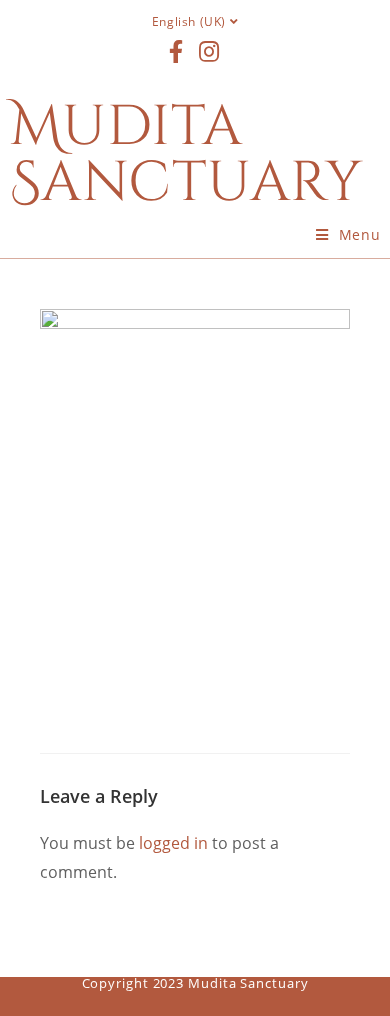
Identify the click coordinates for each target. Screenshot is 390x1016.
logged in (173, 843)
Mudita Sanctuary (186, 155)
